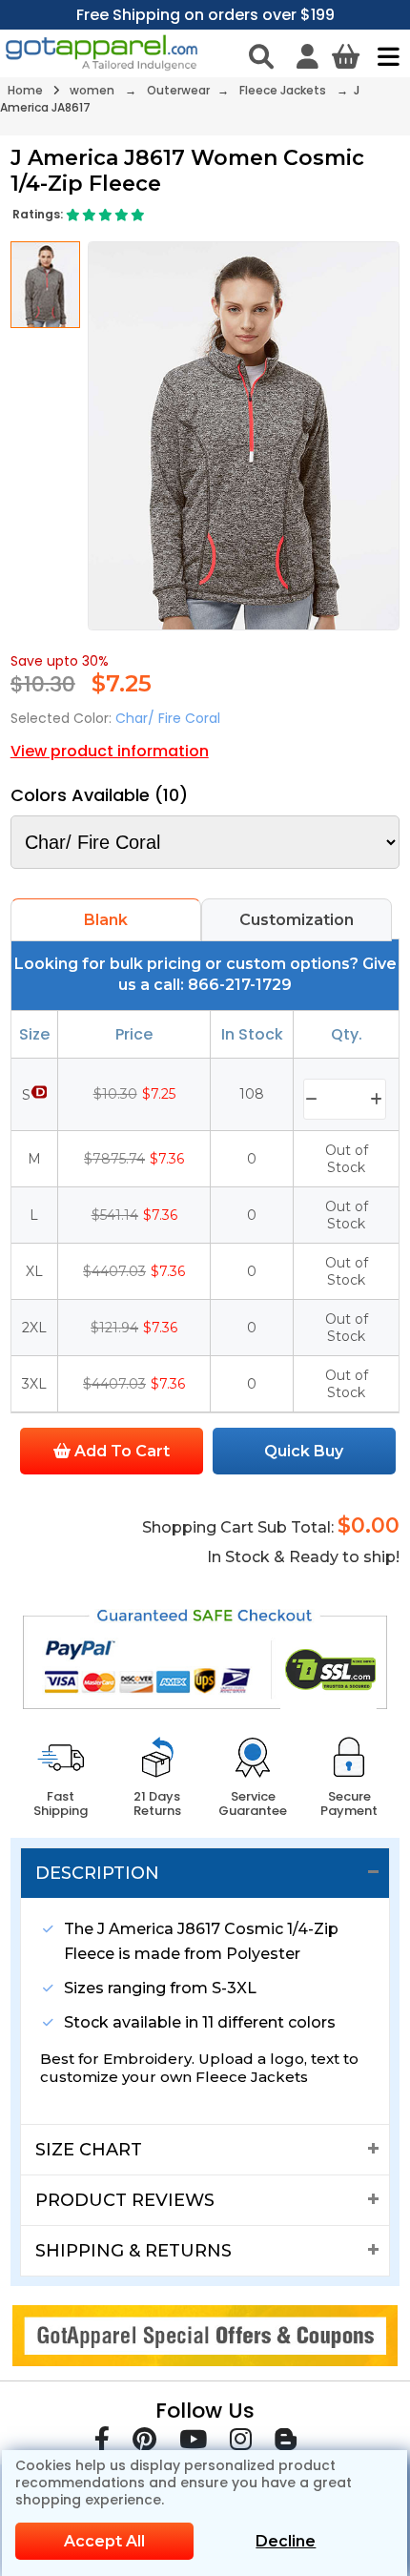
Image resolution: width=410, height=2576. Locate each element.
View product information (110, 751)
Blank (106, 920)
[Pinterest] (144, 2443)
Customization (297, 920)
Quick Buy (304, 1451)
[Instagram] (241, 2443)
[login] (307, 56)
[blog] (286, 2443)
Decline (286, 2541)
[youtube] (193, 2443)
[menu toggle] (384, 56)
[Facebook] (102, 2443)
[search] (261, 56)
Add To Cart (120, 1451)
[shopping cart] (346, 56)
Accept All (104, 2541)
